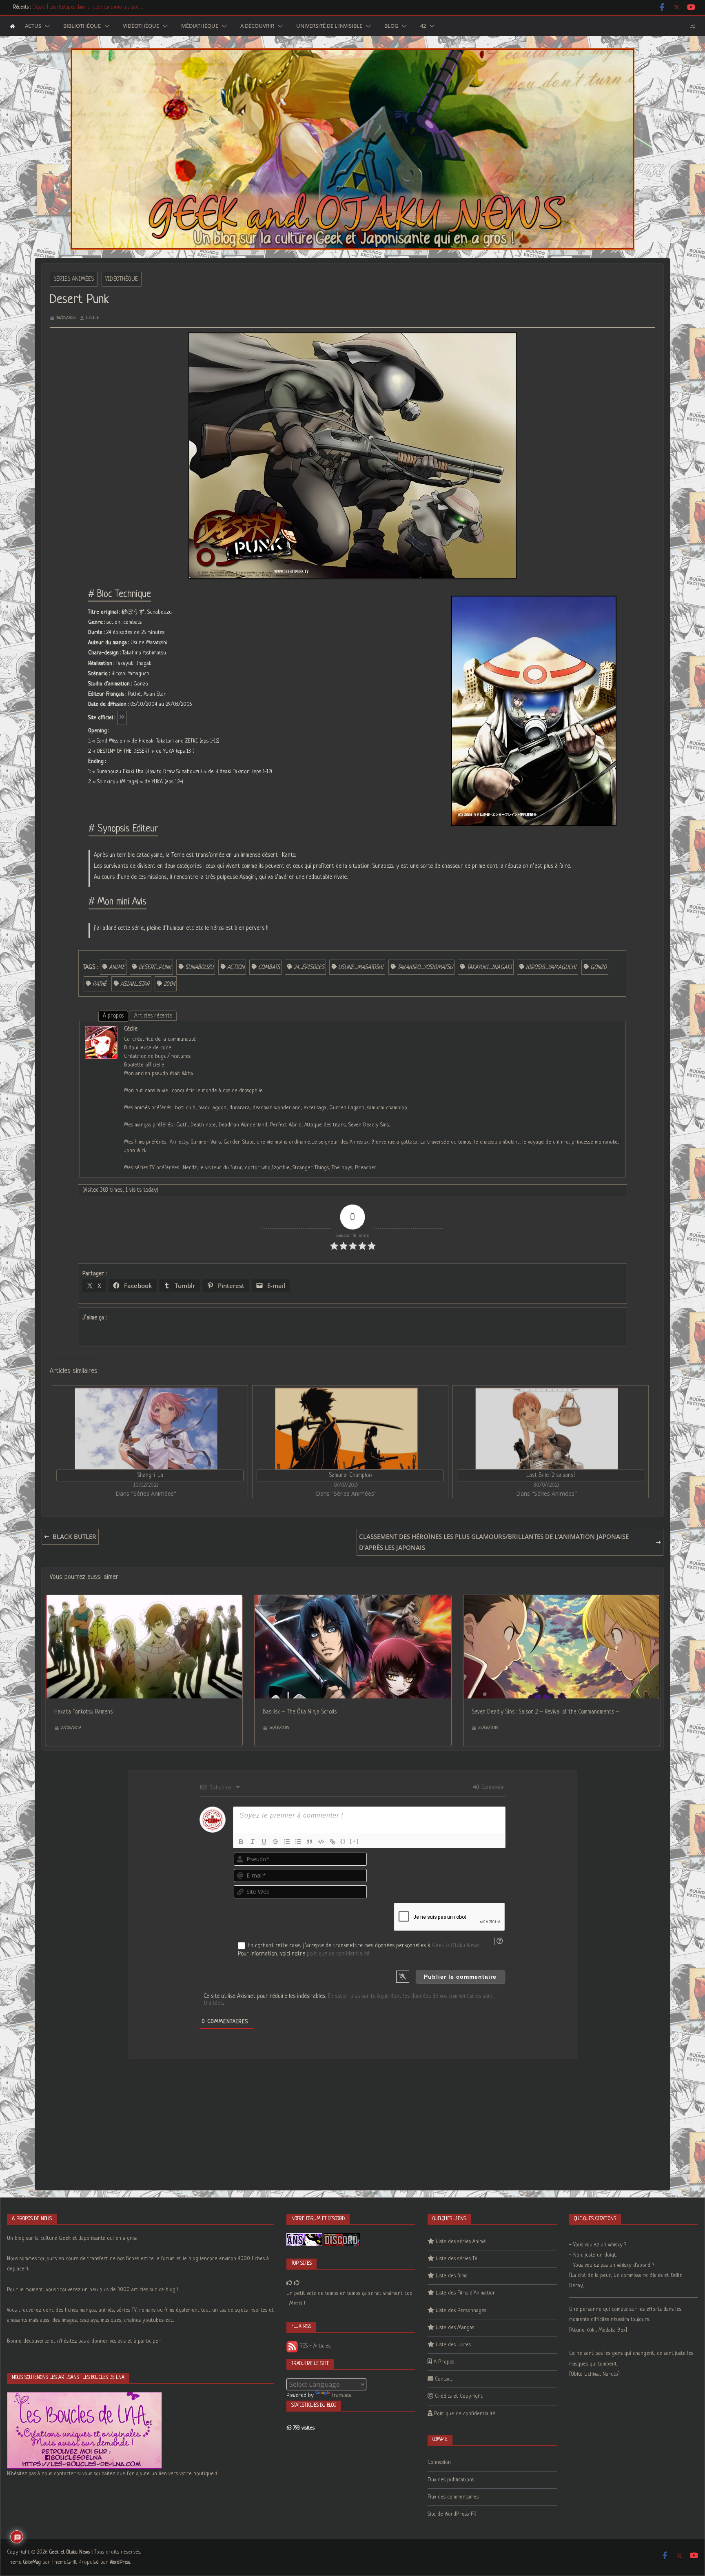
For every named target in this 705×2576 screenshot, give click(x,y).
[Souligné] (264, 1842)
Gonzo (599, 967)
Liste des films (451, 2276)
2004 (169, 984)
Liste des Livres (453, 2345)
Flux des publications (451, 2480)
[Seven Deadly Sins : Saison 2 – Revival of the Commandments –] (562, 1601)
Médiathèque (200, 26)
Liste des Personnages (461, 2311)
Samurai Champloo (350, 1475)
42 (423, 26)
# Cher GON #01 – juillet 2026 (62, 7)
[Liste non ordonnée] (298, 1842)
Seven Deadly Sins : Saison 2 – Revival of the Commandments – (545, 1712)
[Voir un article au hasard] (693, 26)
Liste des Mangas (455, 2328)
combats (269, 967)
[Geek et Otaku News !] (12, 26)
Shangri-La (150, 1475)
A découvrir (257, 26)
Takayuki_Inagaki (489, 967)
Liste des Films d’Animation (466, 2293)
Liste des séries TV (457, 2259)
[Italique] (253, 1842)
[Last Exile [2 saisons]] (546, 1429)
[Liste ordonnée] (287, 1842)
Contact (444, 2379)
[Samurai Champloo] (346, 1429)
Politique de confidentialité (465, 2414)
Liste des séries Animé (461, 2242)
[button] (46, 26)
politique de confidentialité (338, 1954)
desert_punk (155, 967)
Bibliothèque (82, 26)
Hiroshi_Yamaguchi (551, 967)
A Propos (444, 2362)
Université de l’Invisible (329, 26)
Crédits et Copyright (459, 2396)
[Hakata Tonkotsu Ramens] (144, 1601)
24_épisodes (309, 967)
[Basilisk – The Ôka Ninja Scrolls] (353, 1601)
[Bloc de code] (321, 1842)
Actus (33, 26)
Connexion (492, 1787)
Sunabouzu (199, 967)
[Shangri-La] (146, 1429)
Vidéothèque (141, 26)
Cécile (93, 318)
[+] (355, 1841)
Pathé (100, 984)
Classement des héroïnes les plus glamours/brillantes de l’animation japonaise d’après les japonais (494, 1542)
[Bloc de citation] (310, 1842)
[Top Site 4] (297, 2283)
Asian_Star (135, 984)
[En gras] (241, 1842)
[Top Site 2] (289, 2283)
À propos (113, 1016)
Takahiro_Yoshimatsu (425, 967)
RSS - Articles (314, 2346)
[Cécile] (101, 1031)
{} (343, 1841)
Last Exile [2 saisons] (551, 1475)
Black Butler (74, 1536)
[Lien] (333, 1842)
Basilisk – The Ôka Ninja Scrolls (300, 1712)
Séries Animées (74, 279)
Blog (391, 26)
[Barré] (275, 1842)
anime (117, 967)
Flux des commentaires (453, 2497)
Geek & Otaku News (456, 1946)
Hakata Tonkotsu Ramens (83, 1712)
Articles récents (153, 1016)
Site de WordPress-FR (452, 2514)
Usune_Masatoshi (361, 967)
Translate (342, 2395)
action (236, 967)
